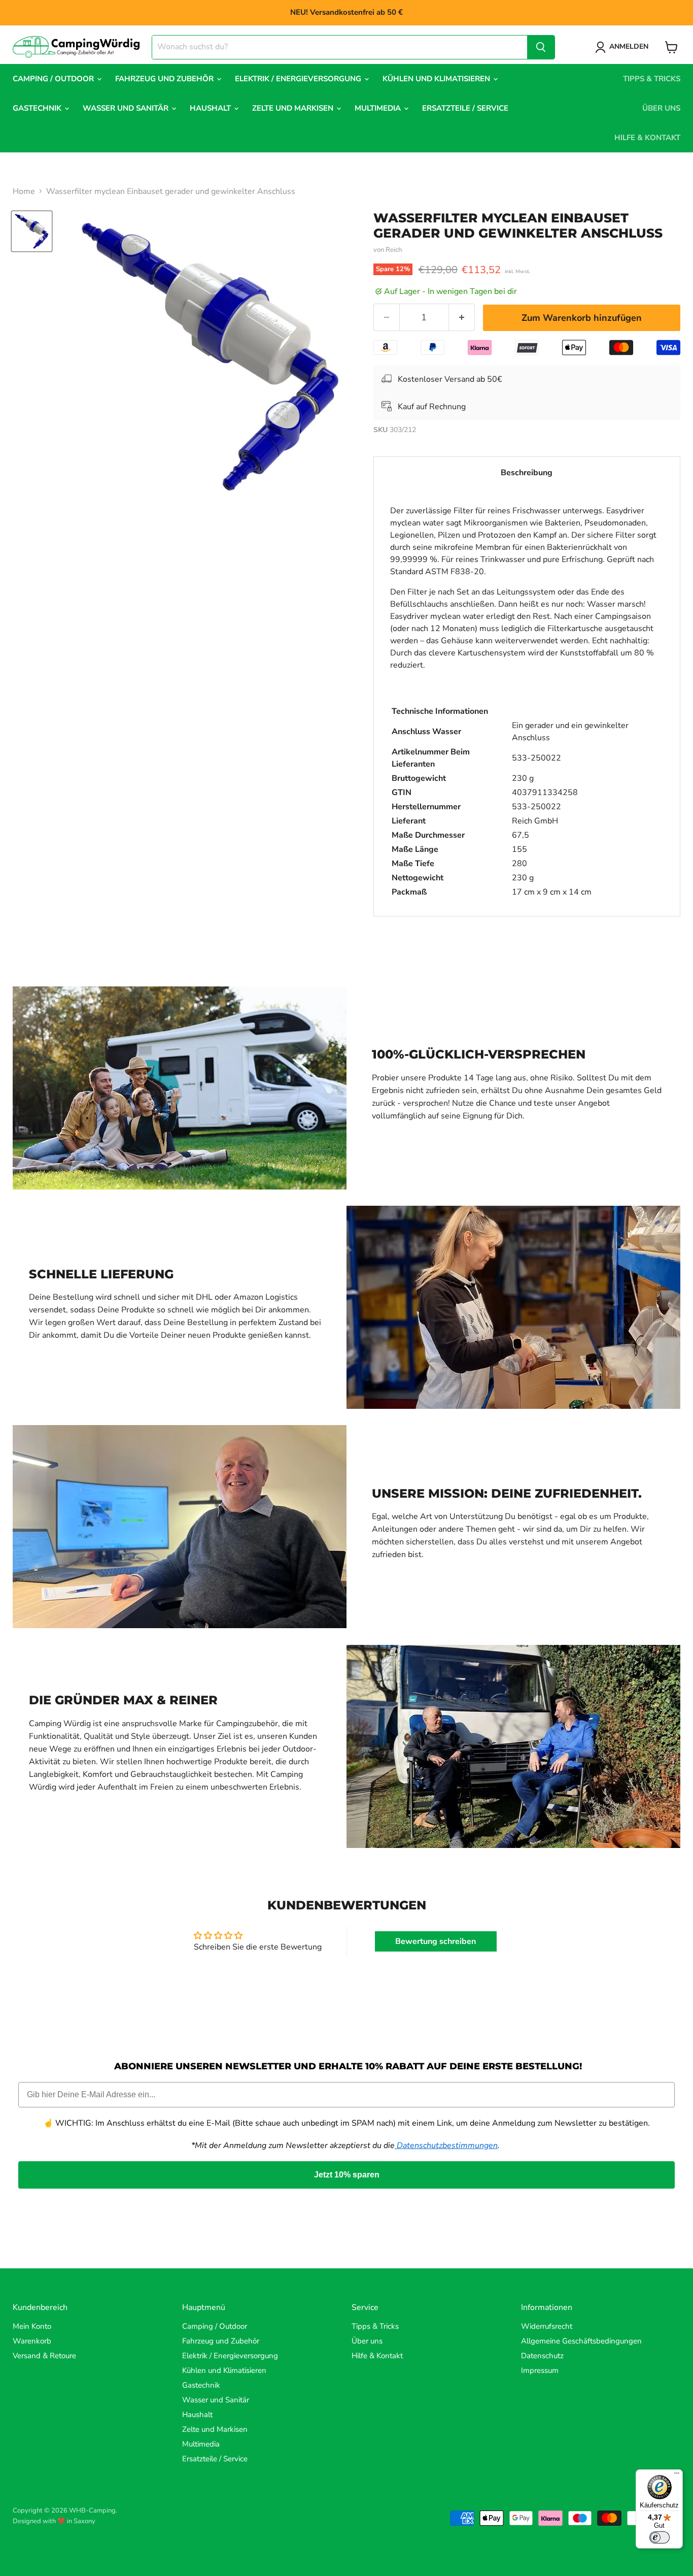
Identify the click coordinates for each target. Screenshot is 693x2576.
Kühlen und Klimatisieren (437, 79)
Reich (394, 250)
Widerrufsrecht (547, 2326)
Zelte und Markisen (294, 108)
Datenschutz (542, 2356)
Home (24, 191)
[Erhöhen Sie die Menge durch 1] (462, 318)
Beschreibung (527, 473)
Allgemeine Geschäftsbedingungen (581, 2341)
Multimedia (379, 108)
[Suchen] (541, 47)
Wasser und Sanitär (127, 108)
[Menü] (677, 2475)
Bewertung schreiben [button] (436, 1941)
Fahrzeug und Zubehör (165, 79)
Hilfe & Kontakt (647, 138)
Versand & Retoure (44, 2356)
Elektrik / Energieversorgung (299, 79)
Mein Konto (32, 2326)
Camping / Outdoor (54, 79)
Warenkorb (32, 2341)
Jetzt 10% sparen (347, 2175)
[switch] (660, 2537)
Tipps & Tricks (652, 79)
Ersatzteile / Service (465, 108)
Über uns (661, 108)
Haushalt (211, 108)
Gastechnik (38, 108)
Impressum (540, 2370)
